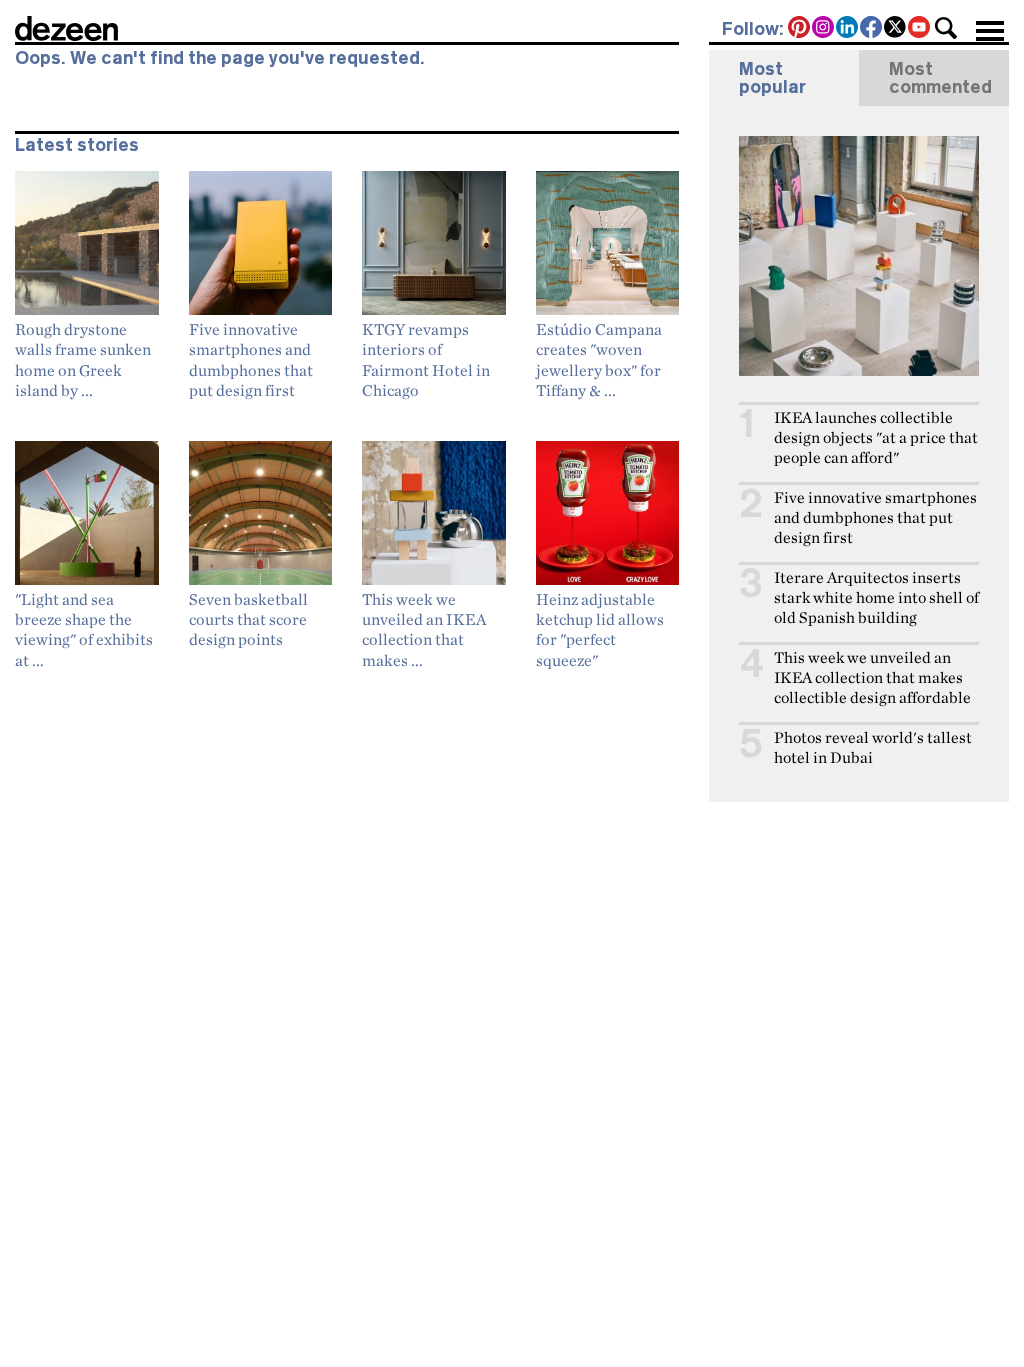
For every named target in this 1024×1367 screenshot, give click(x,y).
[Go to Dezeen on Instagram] (824, 29)
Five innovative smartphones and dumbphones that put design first (875, 517)
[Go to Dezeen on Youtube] (920, 29)
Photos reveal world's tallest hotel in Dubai (873, 747)
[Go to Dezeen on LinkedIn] (848, 29)
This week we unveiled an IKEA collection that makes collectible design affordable (872, 677)
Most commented (940, 78)
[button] (946, 28)
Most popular (772, 78)
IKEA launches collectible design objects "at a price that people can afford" (876, 437)
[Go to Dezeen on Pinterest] (800, 29)
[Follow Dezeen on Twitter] (896, 29)
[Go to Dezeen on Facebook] (872, 29)
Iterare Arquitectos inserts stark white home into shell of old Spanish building (876, 597)
